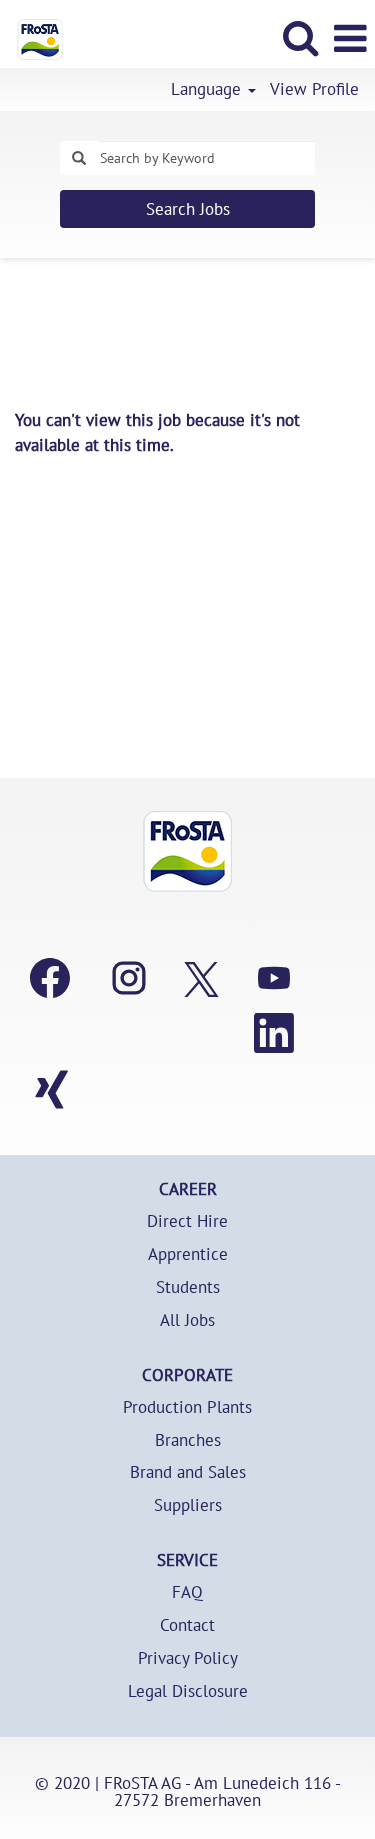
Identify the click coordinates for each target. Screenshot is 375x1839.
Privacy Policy (188, 1658)
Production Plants (187, 1407)
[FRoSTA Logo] (32, 37)
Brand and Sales (188, 1472)
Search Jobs (188, 209)
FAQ (187, 1592)
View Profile (314, 89)
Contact (187, 1625)
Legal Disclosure (188, 1691)
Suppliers (188, 1505)
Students (188, 1287)
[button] (350, 39)
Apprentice (188, 1254)
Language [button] (208, 89)
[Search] (300, 38)
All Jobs (187, 1320)
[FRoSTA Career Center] (187, 851)
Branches (188, 1440)
